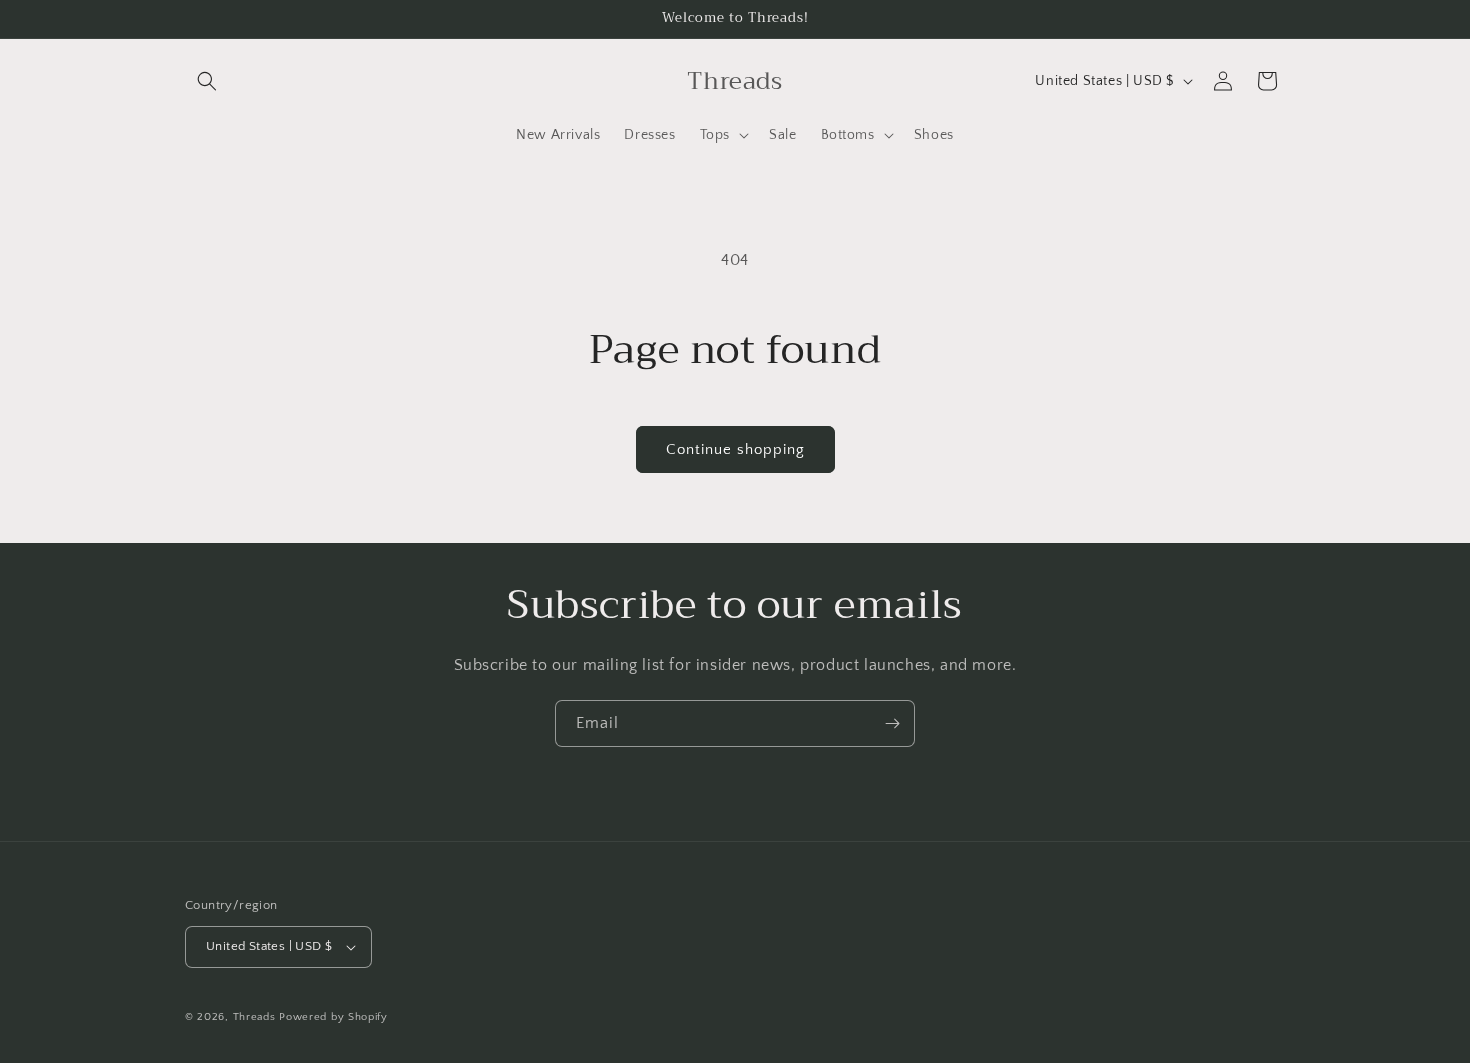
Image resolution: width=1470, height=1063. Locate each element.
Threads (254, 1017)
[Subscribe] (892, 723)
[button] (207, 81)
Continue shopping (735, 449)
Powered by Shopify (333, 1017)
